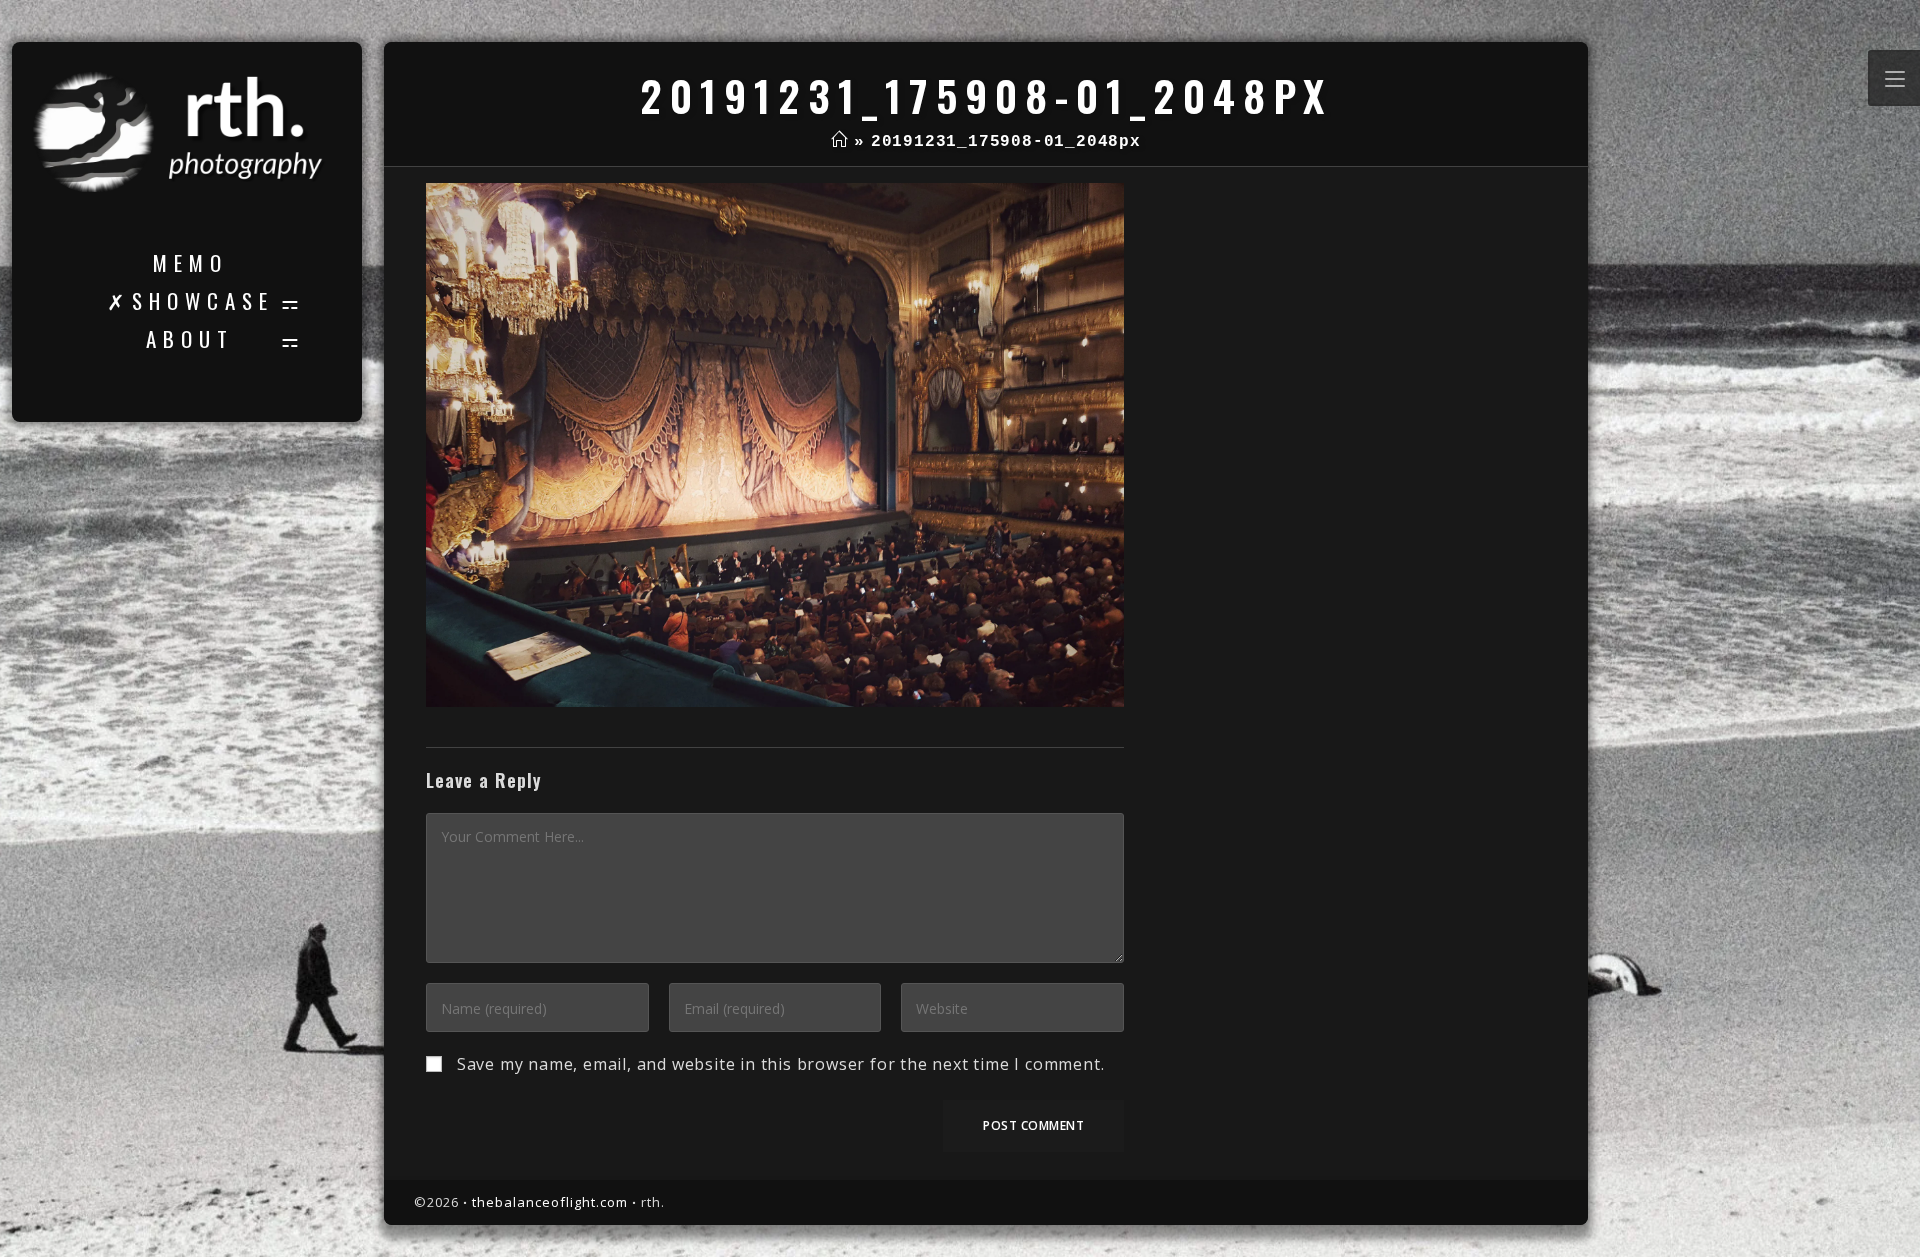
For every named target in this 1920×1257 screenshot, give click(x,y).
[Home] (839, 142)
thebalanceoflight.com (550, 1202)
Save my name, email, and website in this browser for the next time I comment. (781, 1064)
